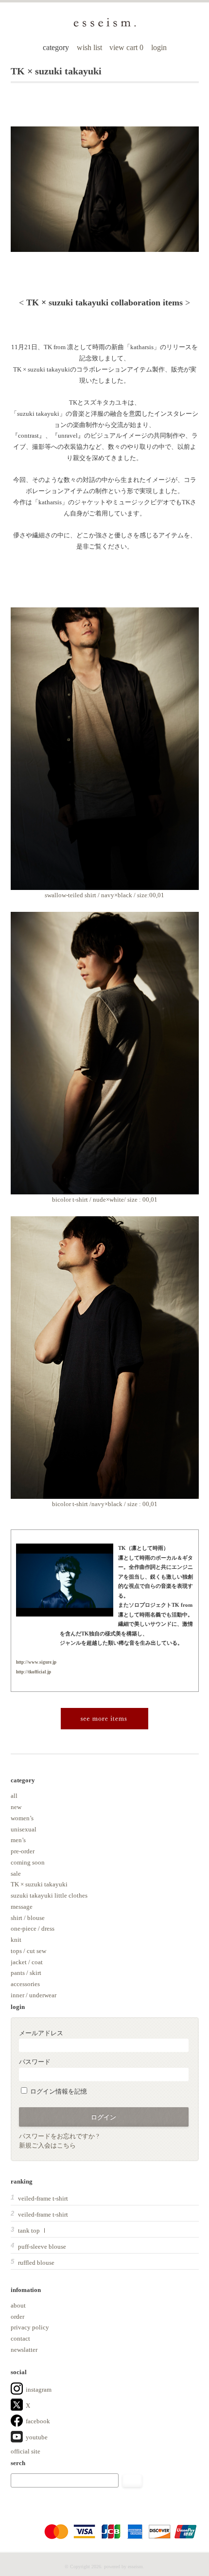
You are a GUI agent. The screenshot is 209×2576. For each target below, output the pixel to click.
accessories (25, 1984)
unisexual (24, 1829)
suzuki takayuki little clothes (49, 1895)
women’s (22, 1818)
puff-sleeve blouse (42, 2247)
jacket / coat (27, 1962)
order (17, 2317)
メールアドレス (41, 2033)
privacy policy (30, 2327)
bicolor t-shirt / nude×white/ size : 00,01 (105, 1199)
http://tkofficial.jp (34, 1672)
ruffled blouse (36, 2263)
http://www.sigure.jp (36, 1662)
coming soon (28, 1862)
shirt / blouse (28, 1918)
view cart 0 (127, 47)
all (14, 1796)
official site (26, 2451)
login (159, 47)
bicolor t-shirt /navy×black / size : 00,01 (105, 1504)
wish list (89, 47)
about (18, 2305)
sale (16, 1874)
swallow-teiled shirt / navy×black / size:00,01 (104, 895)
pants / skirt (26, 1973)
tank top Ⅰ (33, 2230)
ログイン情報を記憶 (58, 2091)
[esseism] (105, 26)
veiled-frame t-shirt (43, 2198)
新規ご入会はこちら (47, 2145)
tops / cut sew (28, 1951)
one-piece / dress (33, 1928)
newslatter (24, 2350)
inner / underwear (34, 1995)
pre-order (23, 1851)
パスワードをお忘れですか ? (59, 2136)
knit (16, 1940)
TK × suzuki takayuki (39, 1884)
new (16, 1807)
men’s (18, 1840)
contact (20, 2338)
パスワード (35, 2062)
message (22, 1907)
